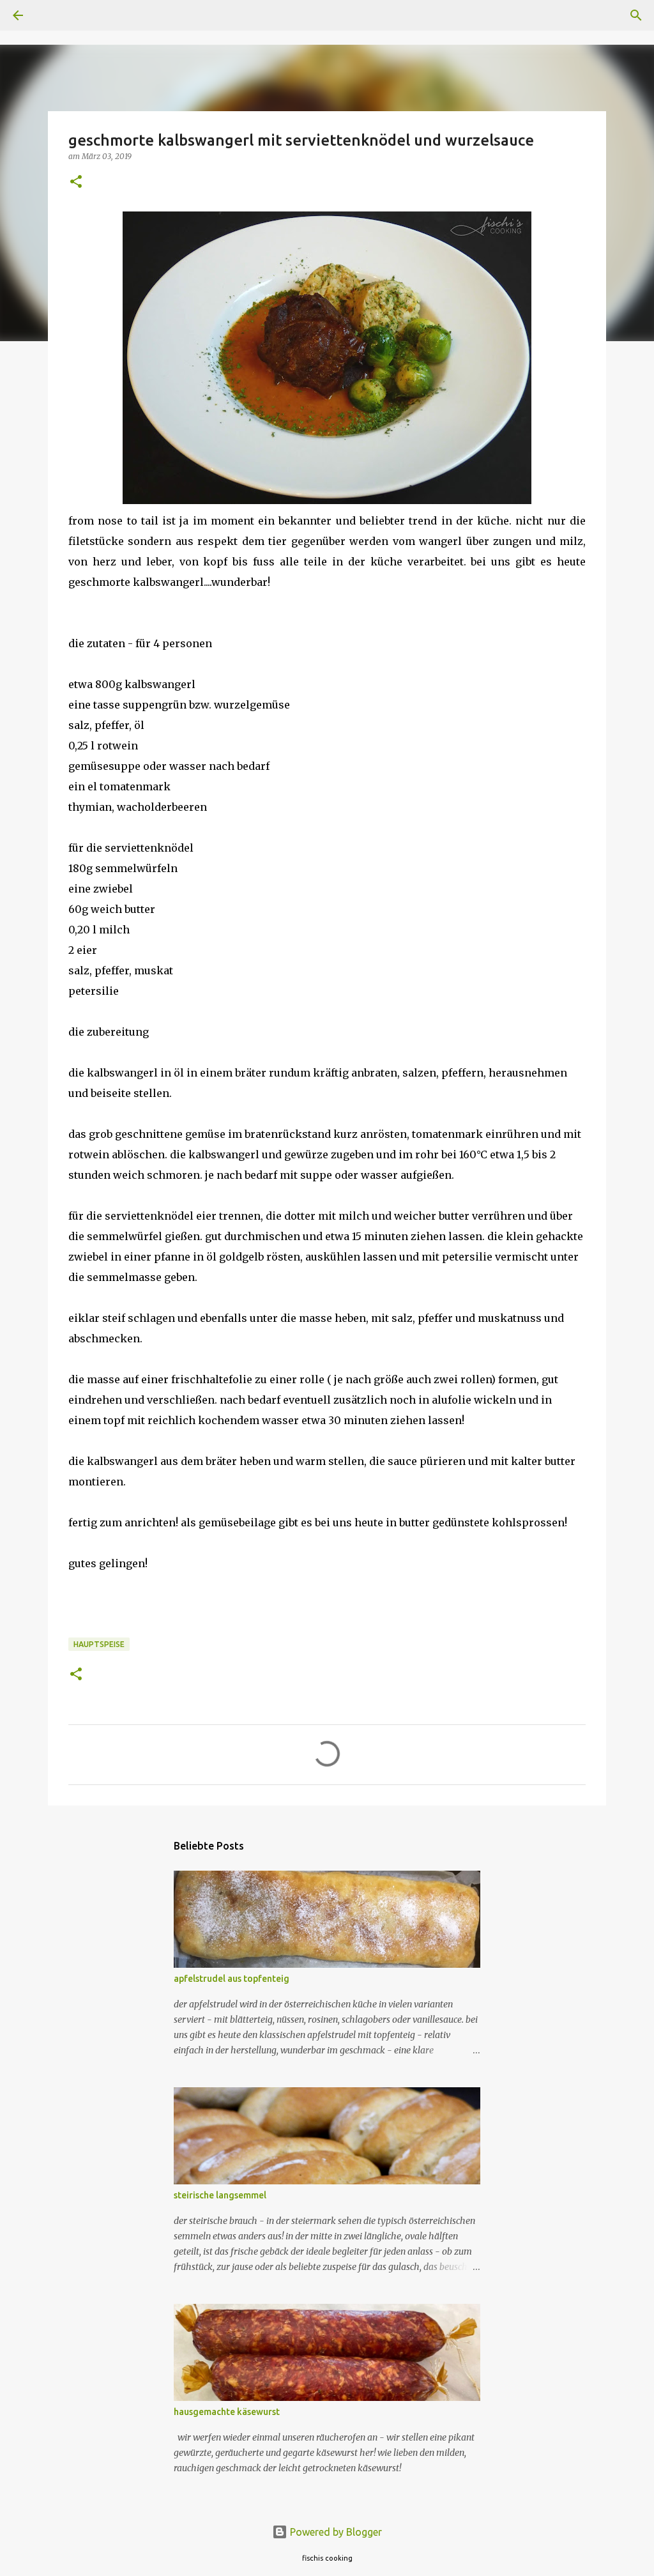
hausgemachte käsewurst (227, 2412)
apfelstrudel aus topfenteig (232, 1979)
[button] (76, 182)
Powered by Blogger (335, 2532)
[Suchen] (54, 15)
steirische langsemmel (220, 2195)
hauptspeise (99, 1644)
